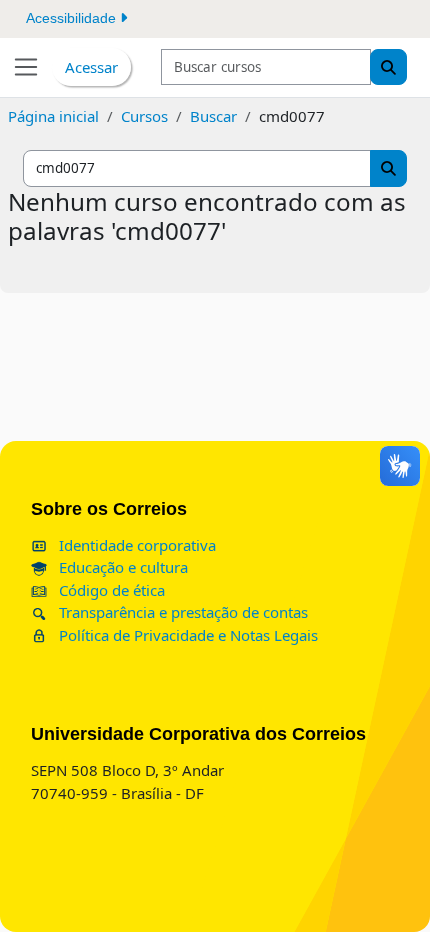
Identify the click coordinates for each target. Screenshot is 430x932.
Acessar (91, 67)
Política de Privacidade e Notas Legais (186, 635)
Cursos (144, 116)
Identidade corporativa (135, 545)
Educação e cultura (121, 567)
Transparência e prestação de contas (181, 612)
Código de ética (110, 590)
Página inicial (53, 116)
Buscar (213, 116)
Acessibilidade (73, 18)
